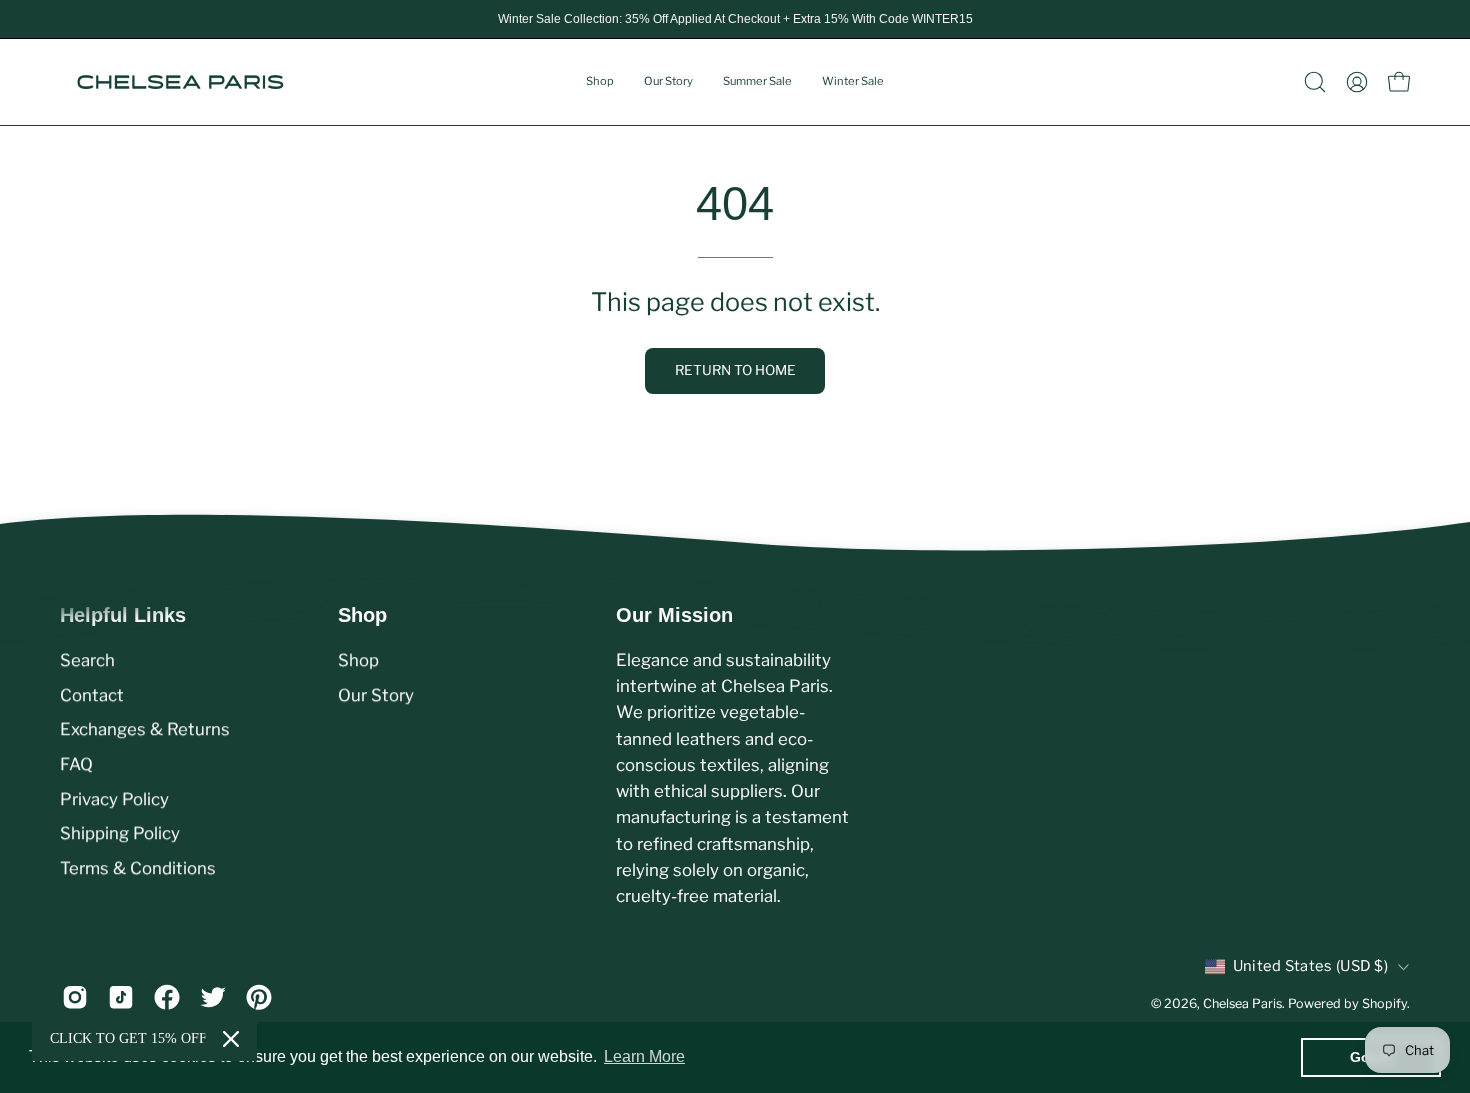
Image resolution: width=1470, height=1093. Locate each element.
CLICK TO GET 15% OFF (128, 1038)
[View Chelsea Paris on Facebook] (167, 997)
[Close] (231, 1039)
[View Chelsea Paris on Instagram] (75, 997)
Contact (92, 695)
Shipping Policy (120, 833)
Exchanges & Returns (145, 729)
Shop (362, 615)
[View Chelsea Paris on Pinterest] (259, 997)
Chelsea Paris (1242, 1004)
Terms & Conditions (138, 868)
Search (87, 660)
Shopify (1384, 1004)
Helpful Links (123, 615)
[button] (1315, 82)
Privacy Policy (114, 799)
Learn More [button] (644, 1056)
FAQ (76, 764)
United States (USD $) (1310, 967)
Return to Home (735, 370)
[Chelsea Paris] (180, 82)
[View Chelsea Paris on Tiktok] (121, 997)
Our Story (376, 695)
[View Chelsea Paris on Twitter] (213, 997)
